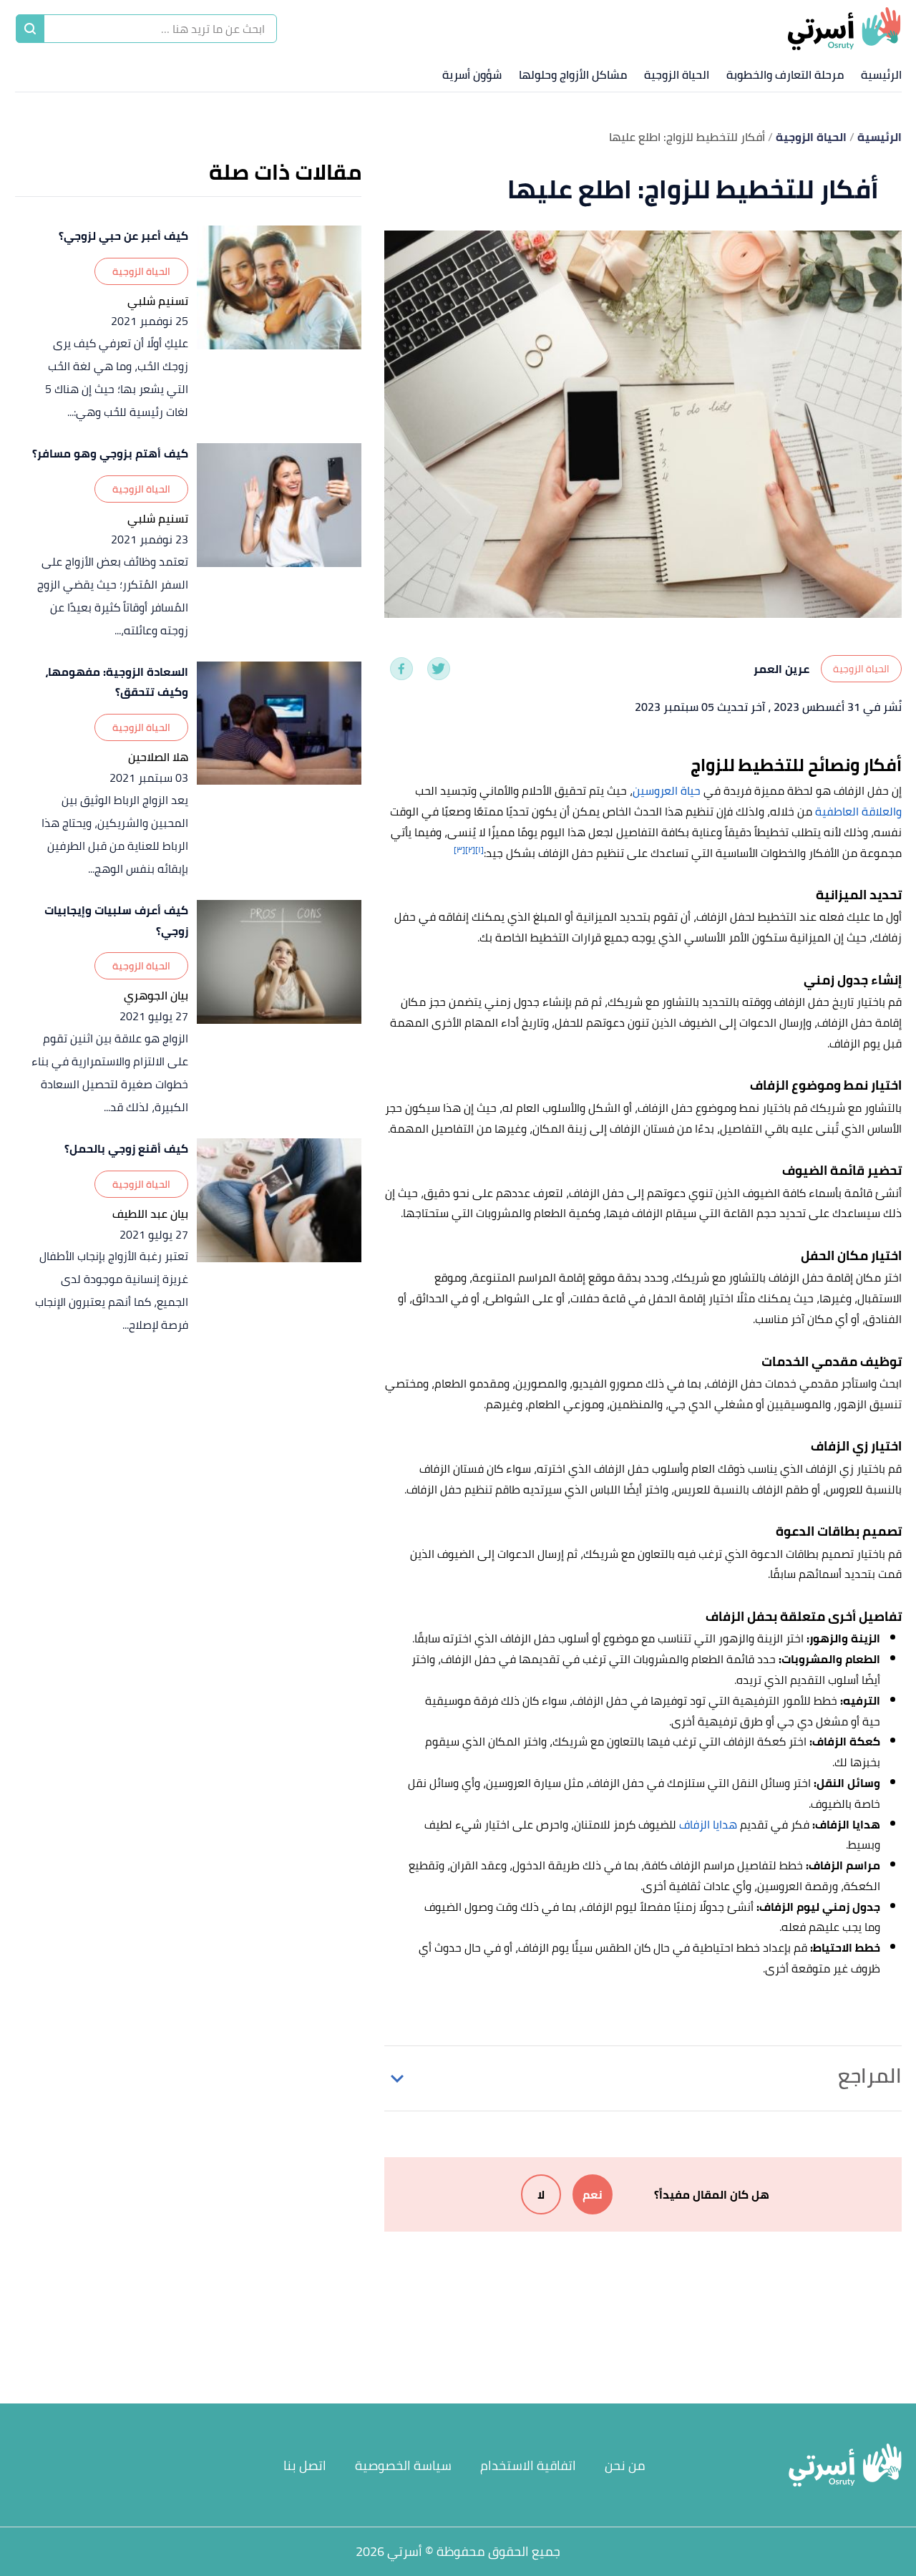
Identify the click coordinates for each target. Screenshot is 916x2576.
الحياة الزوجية (677, 74)
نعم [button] (593, 2194)
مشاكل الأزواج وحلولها (573, 74)
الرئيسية (881, 74)
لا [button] (541, 2194)
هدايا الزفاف (708, 1824)
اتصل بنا (305, 2465)
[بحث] (30, 29)
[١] (479, 849)
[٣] (459, 849)
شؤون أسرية (472, 74)
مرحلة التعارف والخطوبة (785, 74)
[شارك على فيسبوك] (401, 669)
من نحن (625, 2465)
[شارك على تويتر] (439, 669)
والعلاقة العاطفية (858, 811)
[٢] (470, 849)
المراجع (870, 2076)
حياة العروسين (667, 790)
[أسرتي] (844, 29)
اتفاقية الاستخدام (528, 2465)
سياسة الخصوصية (403, 2465)
